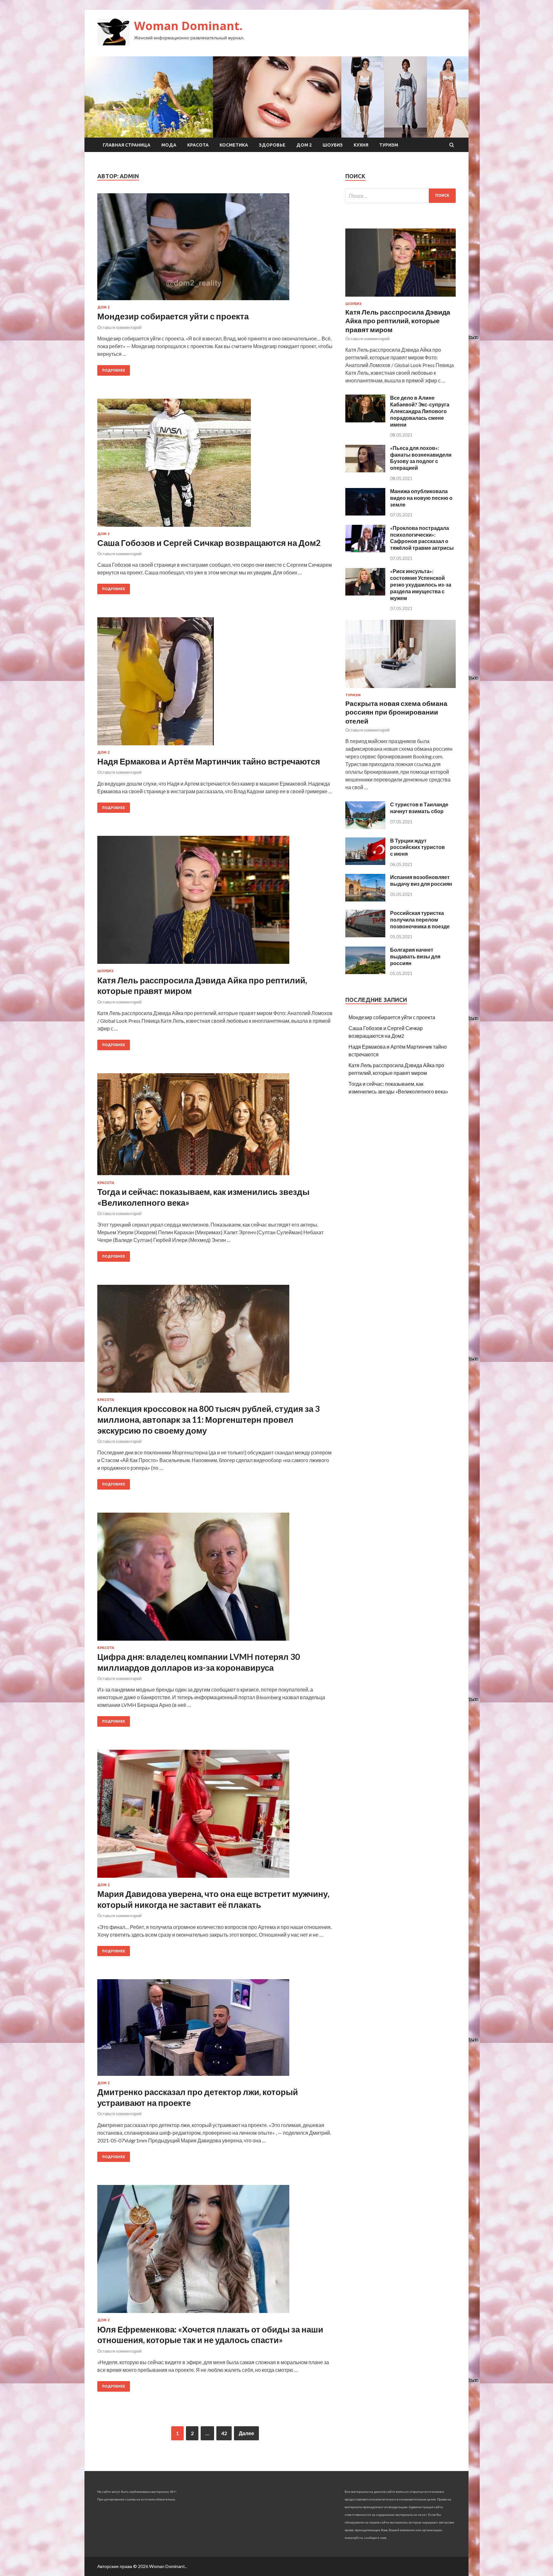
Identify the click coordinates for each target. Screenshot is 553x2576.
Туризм (389, 145)
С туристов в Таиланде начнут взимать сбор (419, 808)
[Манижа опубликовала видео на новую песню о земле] (365, 513)
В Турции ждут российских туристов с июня (417, 847)
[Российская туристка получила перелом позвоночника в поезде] (365, 935)
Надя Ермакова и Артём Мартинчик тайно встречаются (209, 761)
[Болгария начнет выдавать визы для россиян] (365, 972)
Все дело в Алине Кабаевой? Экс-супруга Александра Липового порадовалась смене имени (420, 411)
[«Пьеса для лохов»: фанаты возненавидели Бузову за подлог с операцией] (365, 470)
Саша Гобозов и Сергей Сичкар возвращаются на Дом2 (209, 543)
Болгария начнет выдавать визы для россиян (415, 956)
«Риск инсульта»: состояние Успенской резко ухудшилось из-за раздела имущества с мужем (421, 584)
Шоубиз (333, 145)
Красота (198, 145)
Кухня (361, 145)
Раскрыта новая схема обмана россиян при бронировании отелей (396, 712)
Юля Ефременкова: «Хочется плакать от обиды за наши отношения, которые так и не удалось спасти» (210, 2335)
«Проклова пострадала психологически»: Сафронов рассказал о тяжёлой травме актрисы (422, 538)
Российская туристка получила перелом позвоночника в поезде (420, 920)
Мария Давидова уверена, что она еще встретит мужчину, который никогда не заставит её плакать (213, 1899)
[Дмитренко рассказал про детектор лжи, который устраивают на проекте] (215, 2030)
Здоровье (272, 145)
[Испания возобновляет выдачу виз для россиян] (365, 899)
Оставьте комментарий (119, 327)
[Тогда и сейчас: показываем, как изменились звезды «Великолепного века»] (215, 1127)
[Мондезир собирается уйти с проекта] (215, 249)
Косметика (234, 145)
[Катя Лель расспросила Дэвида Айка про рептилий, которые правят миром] (215, 902)
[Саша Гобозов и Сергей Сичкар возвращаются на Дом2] (215, 465)
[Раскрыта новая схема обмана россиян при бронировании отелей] (401, 689)
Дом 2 (304, 145)
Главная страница (127, 145)
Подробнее (114, 370)
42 (224, 2433)
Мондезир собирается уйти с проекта (173, 316)
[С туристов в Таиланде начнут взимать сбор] (365, 827)
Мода (169, 145)
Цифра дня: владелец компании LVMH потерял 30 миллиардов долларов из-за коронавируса (199, 1662)
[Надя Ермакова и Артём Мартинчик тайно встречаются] (215, 684)
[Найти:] (401, 196)
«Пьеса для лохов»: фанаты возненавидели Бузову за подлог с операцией (421, 458)
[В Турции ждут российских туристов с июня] (365, 863)
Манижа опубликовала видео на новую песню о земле (421, 498)
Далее (246, 2433)
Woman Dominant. (188, 26)
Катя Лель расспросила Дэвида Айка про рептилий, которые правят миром (398, 321)
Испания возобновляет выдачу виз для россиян (421, 880)
